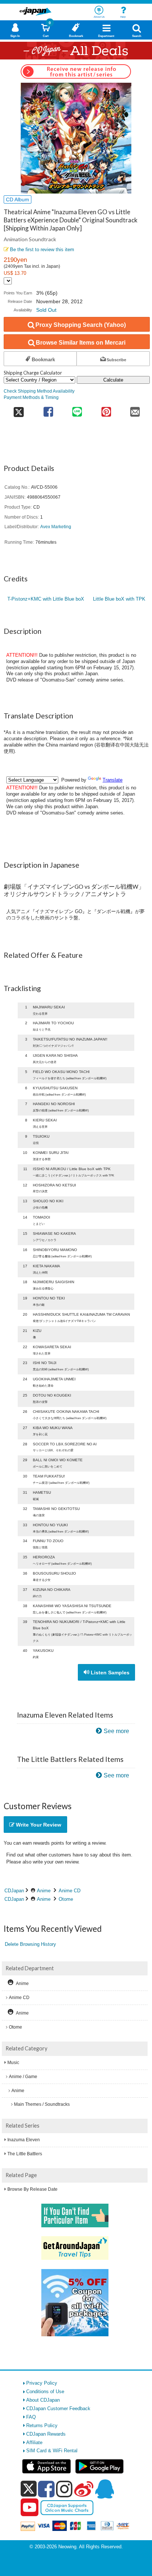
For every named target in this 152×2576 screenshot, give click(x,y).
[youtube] (30, 2508)
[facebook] (46, 2489)
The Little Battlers (25, 2154)
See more (116, 1731)
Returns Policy (42, 2425)
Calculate (113, 380)
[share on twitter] (19, 409)
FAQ (31, 2417)
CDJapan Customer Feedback (58, 2408)
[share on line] (77, 409)
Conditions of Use (45, 2391)
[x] (29, 2489)
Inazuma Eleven (24, 2140)
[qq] (104, 2489)
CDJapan (14, 1891)
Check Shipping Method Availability (39, 391)
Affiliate (34, 2442)
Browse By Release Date (32, 2189)
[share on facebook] (48, 409)
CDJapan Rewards (46, 2434)
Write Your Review (38, 1825)
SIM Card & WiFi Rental (52, 2451)
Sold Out (46, 310)
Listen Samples (109, 1673)
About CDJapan (43, 2400)
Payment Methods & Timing (31, 397)
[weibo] (84, 2489)
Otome (66, 1899)
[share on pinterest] (106, 409)
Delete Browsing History (30, 1944)
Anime (44, 1891)
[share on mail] (135, 409)
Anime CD (70, 1891)
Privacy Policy (42, 2383)
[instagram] (64, 2489)
